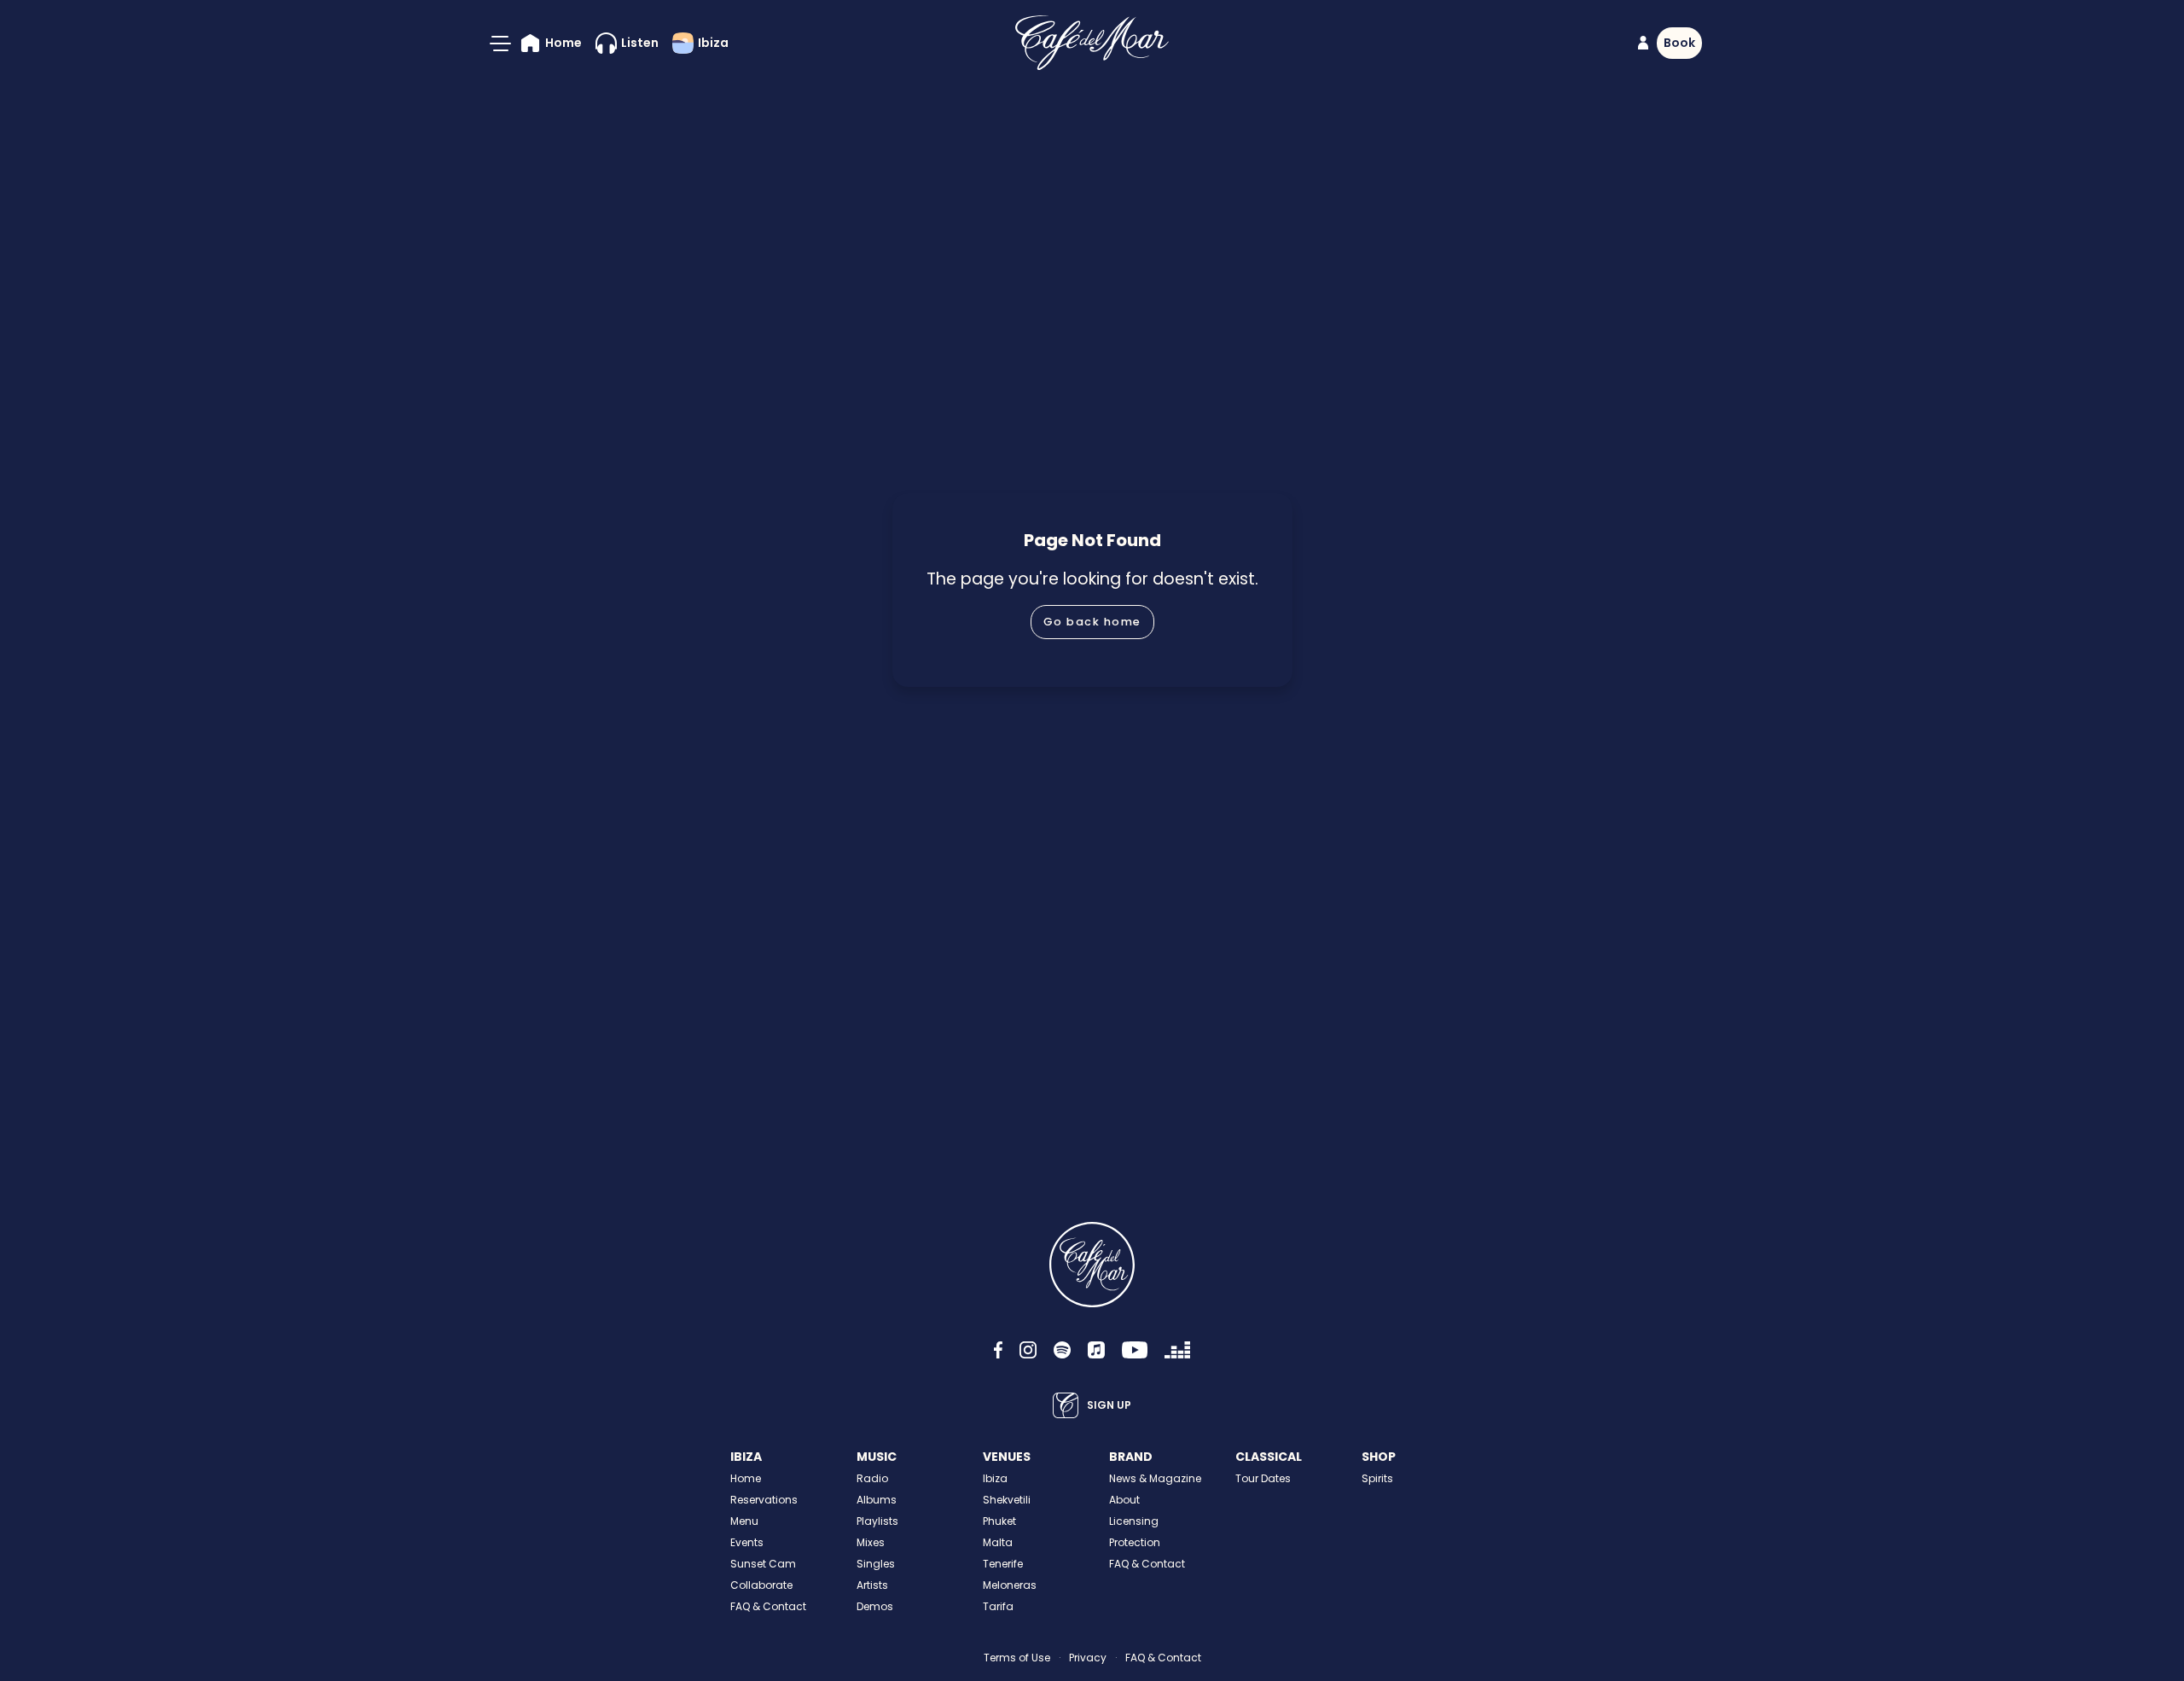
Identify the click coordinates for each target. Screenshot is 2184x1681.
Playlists (877, 1521)
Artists (872, 1585)
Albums (877, 1500)
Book (1679, 43)
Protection (1135, 1542)
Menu (744, 1521)
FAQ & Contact (768, 1606)
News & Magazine (1155, 1478)
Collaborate (761, 1585)
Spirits (1377, 1478)
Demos (875, 1606)
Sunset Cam (763, 1564)
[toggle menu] (500, 44)
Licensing (1134, 1521)
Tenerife (1003, 1564)
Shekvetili (1007, 1500)
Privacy (1088, 1658)
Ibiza (995, 1478)
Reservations (764, 1500)
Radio (872, 1478)
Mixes (871, 1542)
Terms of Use (1017, 1658)
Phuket (999, 1521)
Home (746, 1478)
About (1124, 1500)
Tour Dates (1263, 1478)
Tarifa (998, 1606)
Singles (876, 1564)
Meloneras (1010, 1585)
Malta (998, 1542)
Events (747, 1542)
